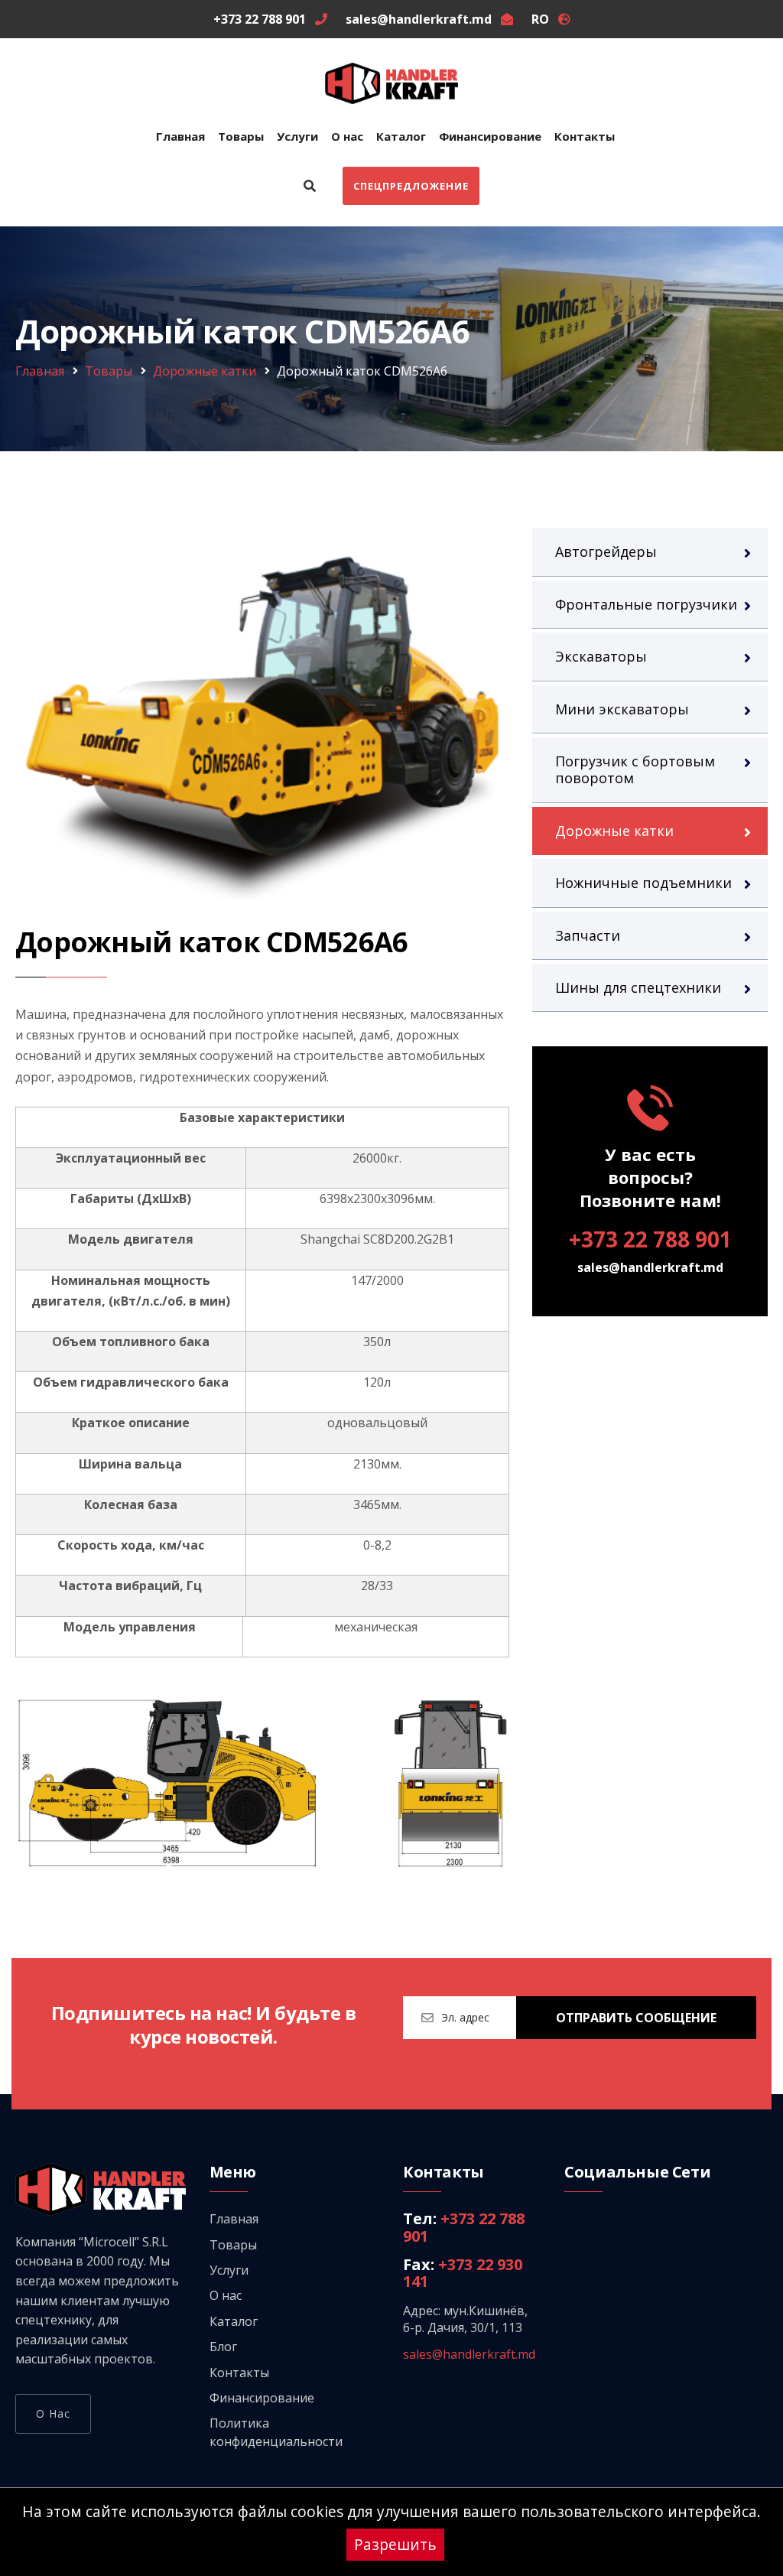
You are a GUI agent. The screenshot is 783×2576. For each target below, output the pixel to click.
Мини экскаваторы (622, 709)
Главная (180, 136)
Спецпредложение (411, 186)
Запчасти (588, 935)
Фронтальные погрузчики (646, 604)
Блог (223, 2347)
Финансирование (490, 136)
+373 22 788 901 (650, 1239)
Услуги (297, 136)
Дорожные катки (205, 371)
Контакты (585, 136)
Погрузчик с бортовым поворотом (635, 769)
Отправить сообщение (636, 2018)
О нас (347, 136)
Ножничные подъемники (643, 883)
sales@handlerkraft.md (650, 1267)
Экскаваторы (601, 656)
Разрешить (395, 2544)
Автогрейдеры (606, 551)
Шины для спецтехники (638, 987)
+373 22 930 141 (463, 2273)
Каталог (401, 136)
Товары (241, 136)
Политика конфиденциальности (276, 2432)
